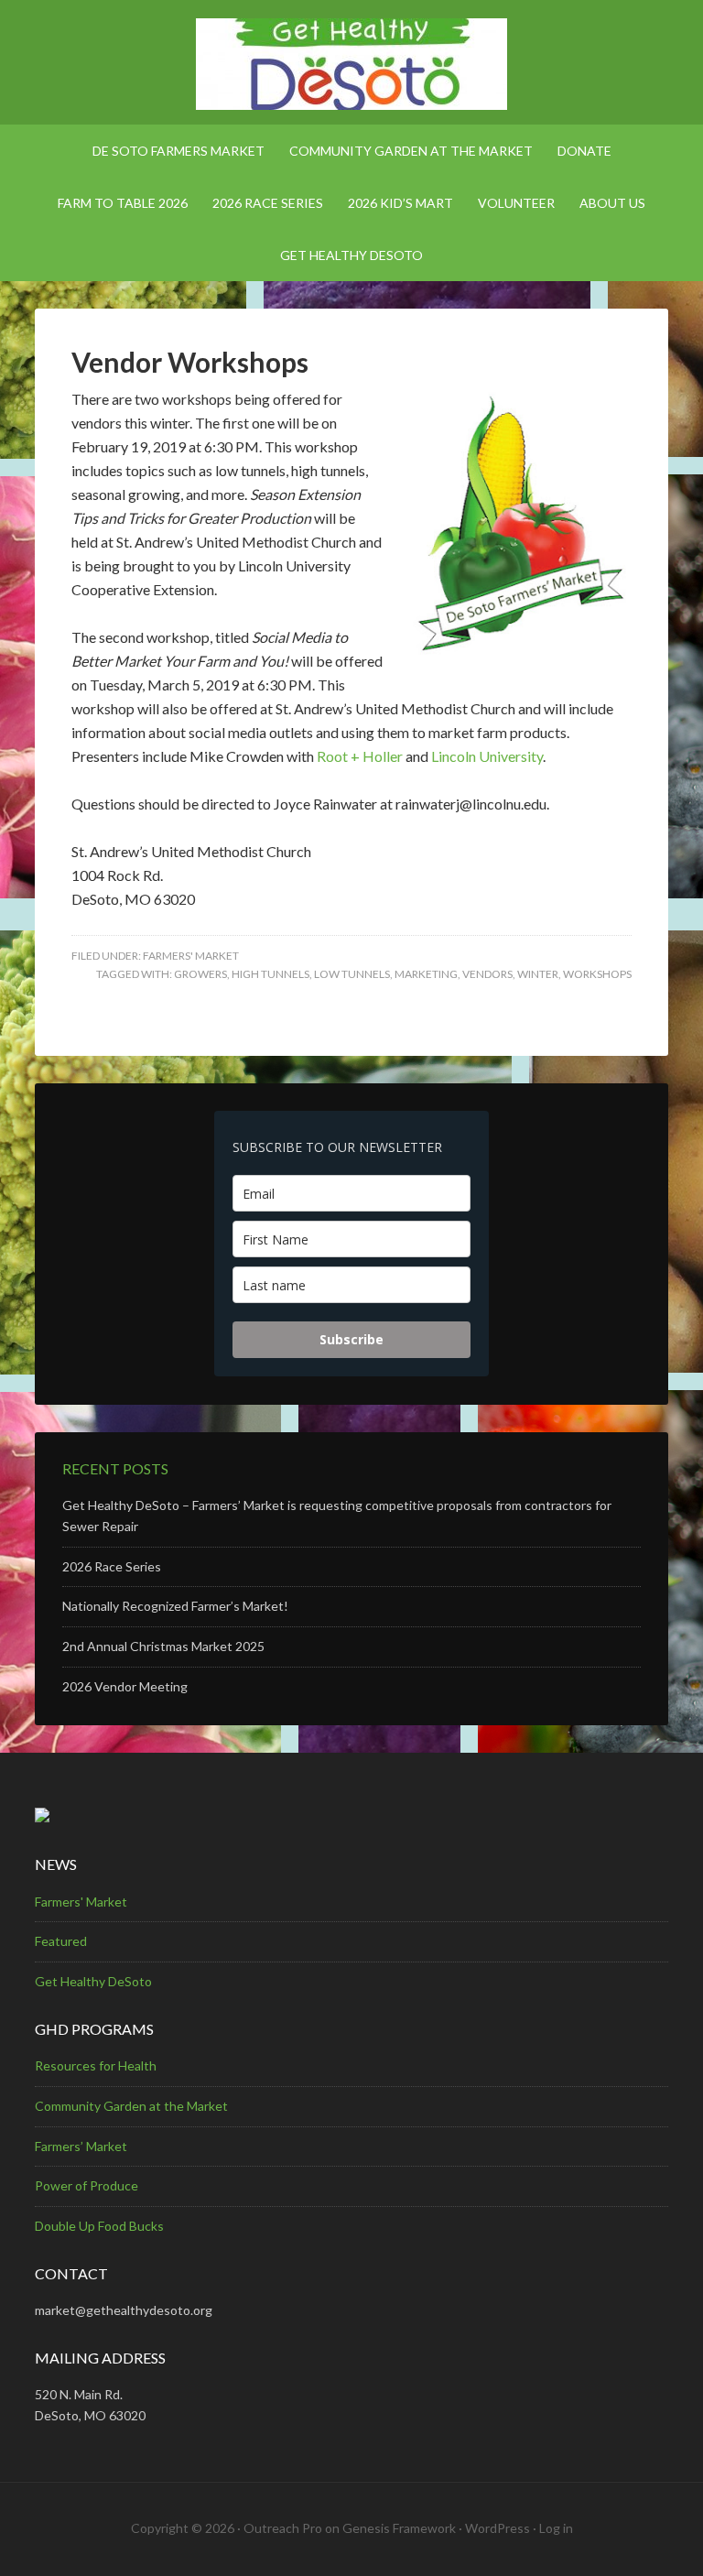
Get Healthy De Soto (351, 64)
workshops (597, 974)
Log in (556, 2528)
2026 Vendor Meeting (125, 1686)
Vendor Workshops (190, 362)
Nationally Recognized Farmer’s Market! (175, 1606)
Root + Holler (360, 756)
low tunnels (352, 974)
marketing (426, 974)
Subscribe (351, 1339)
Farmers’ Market (81, 2146)
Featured (61, 1941)
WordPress (498, 2528)
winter (538, 974)
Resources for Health (96, 2065)
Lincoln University (487, 756)
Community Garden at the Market (131, 2106)
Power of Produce (87, 2185)
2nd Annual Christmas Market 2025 (163, 1646)
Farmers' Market (191, 956)
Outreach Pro (283, 2528)
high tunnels (270, 974)
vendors (487, 974)
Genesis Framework (399, 2528)
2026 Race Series (112, 1566)
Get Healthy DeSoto (93, 1981)
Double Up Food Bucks (99, 2226)
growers (200, 974)
